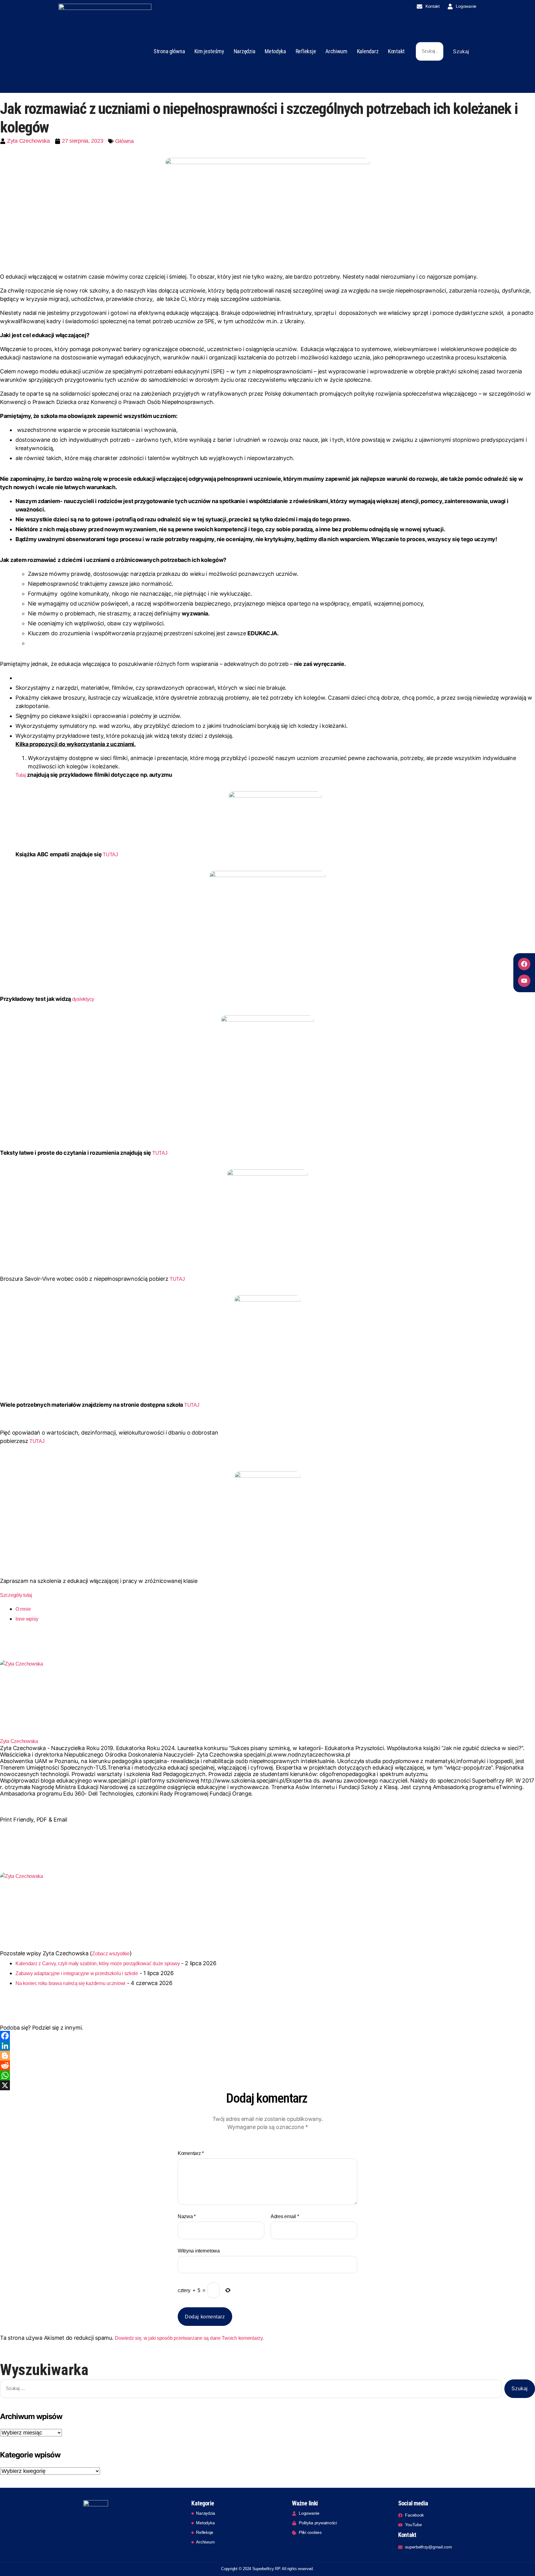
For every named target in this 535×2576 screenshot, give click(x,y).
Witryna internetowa (199, 2251)
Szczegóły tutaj (16, 1595)
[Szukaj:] (428, 53)
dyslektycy (83, 999)
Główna (124, 141)
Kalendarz (368, 51)
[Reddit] (267, 2066)
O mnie (23, 1609)
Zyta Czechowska (19, 1741)
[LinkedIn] (267, 2046)
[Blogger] (267, 2056)
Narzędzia (245, 51)
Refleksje (306, 51)
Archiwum (336, 51)
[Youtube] (524, 981)
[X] (267, 2085)
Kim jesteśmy (209, 51)
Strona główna (169, 51)
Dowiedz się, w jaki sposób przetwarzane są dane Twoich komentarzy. (189, 2338)
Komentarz (191, 2153)
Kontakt (396, 51)
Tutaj (21, 775)
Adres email (285, 2216)
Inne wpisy (27, 1619)
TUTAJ (110, 854)
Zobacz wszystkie (111, 1953)
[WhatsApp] (267, 2075)
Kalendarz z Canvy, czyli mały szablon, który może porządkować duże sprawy (98, 1963)
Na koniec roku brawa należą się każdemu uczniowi (70, 1983)
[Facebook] (524, 964)
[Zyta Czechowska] (267, 1699)
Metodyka (275, 51)
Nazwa (187, 2216)
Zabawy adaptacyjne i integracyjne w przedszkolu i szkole (77, 1973)
